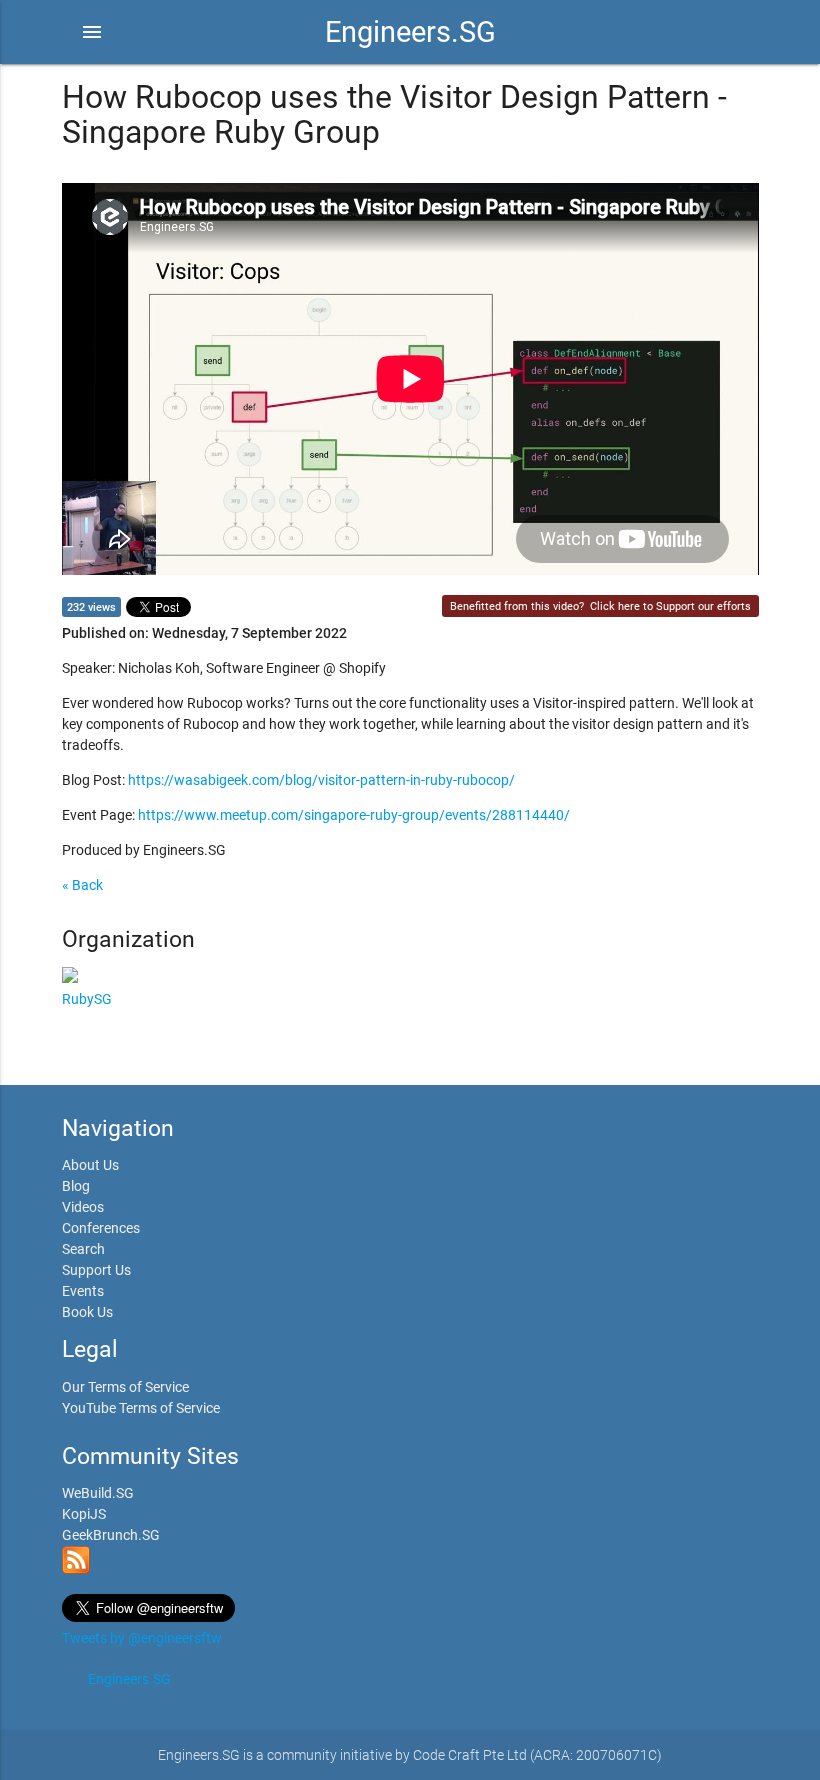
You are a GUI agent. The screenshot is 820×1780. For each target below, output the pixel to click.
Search (83, 1249)
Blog (76, 1186)
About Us (90, 1165)
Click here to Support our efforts (670, 606)
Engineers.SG (410, 32)
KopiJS (84, 1514)
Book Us (87, 1312)
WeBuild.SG (98, 1493)
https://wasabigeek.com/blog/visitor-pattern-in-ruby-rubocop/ (321, 780)
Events (83, 1291)
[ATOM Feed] (76, 1569)
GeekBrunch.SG (111, 1535)
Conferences (101, 1228)
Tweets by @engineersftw (142, 1638)
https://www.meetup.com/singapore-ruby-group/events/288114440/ (354, 815)
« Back (82, 885)
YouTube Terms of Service (141, 1408)
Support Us (96, 1270)
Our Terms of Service (125, 1387)
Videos (83, 1207)
